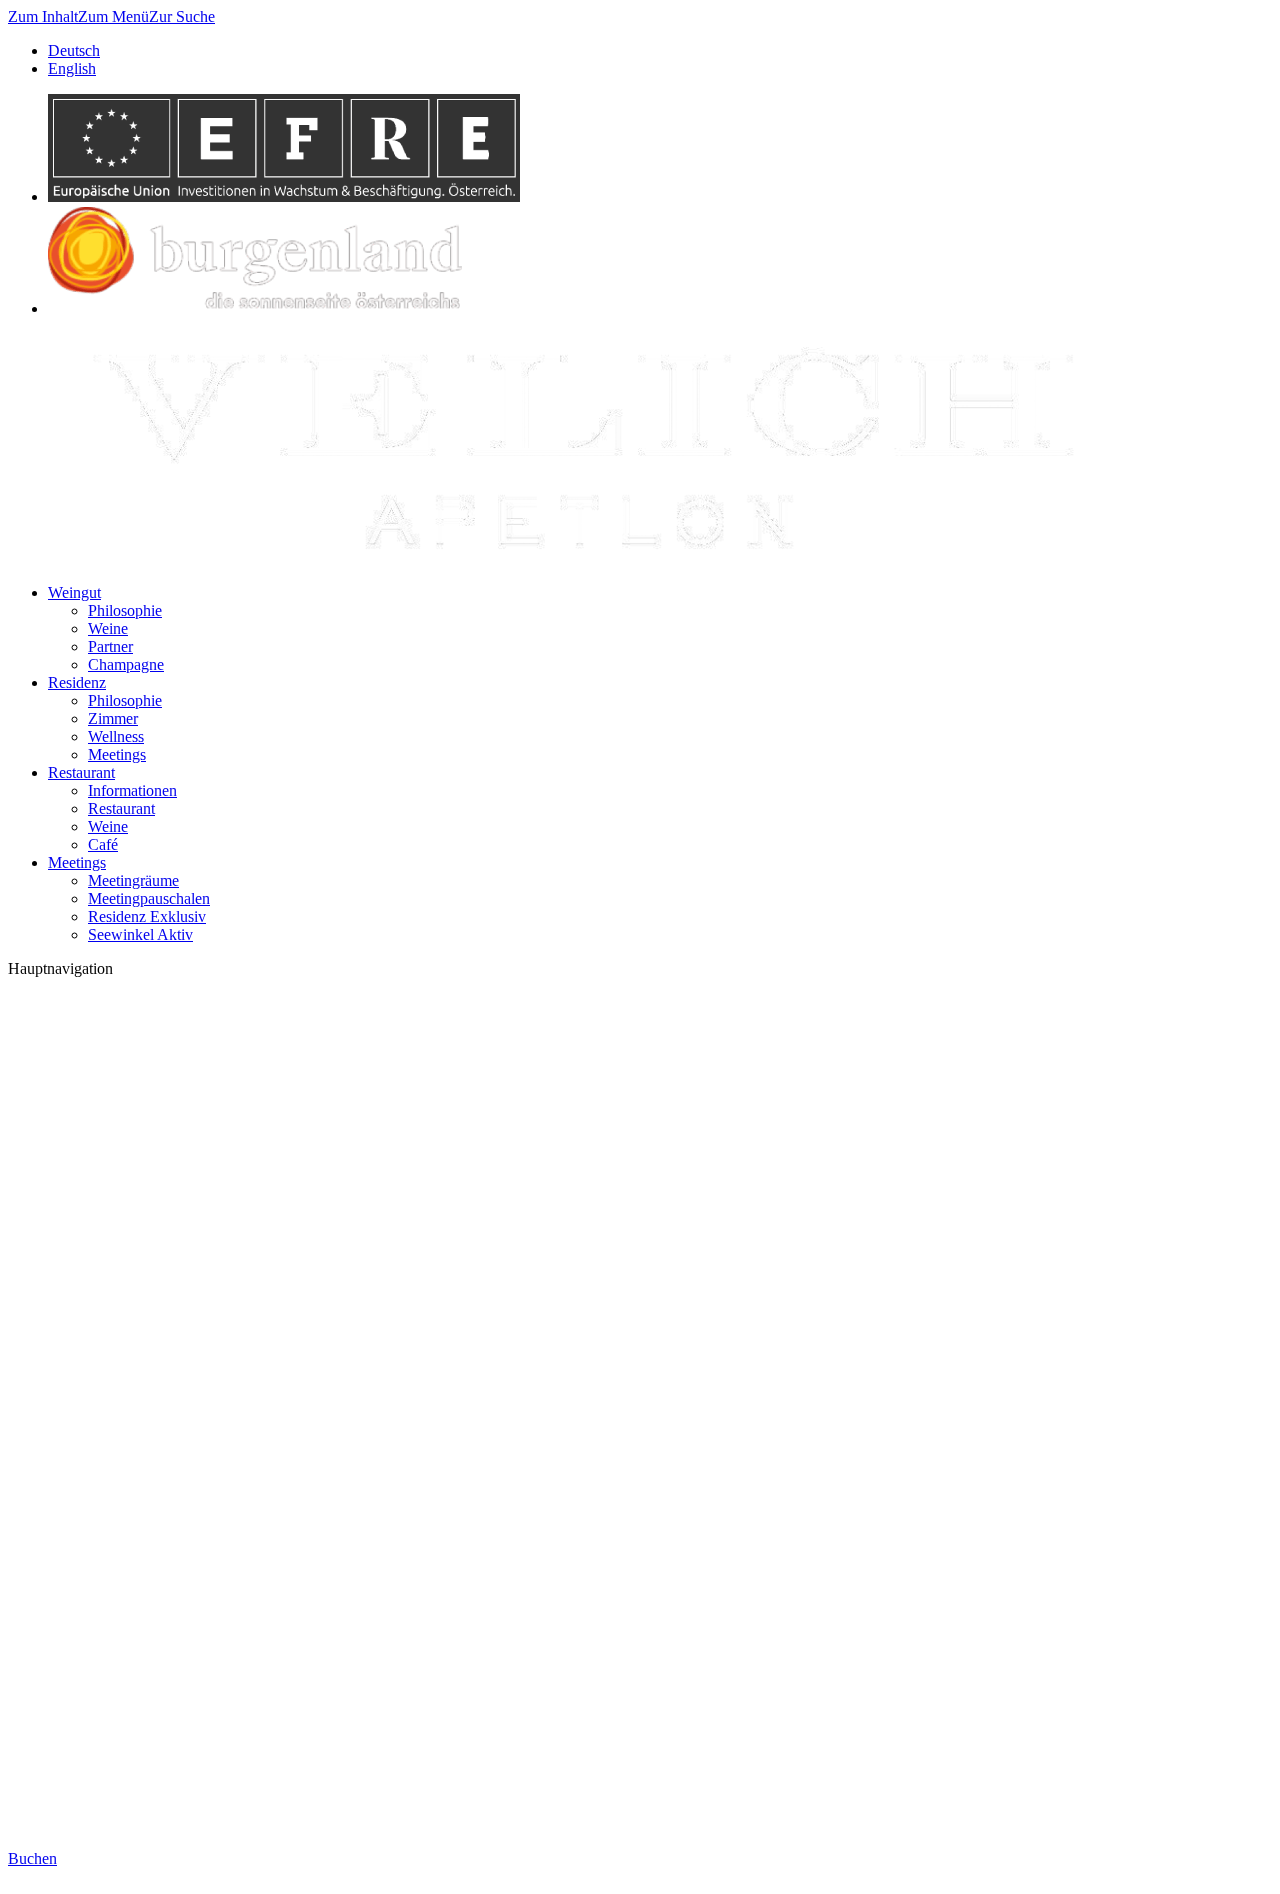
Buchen (32, 1858)
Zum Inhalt (43, 16)
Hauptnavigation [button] (60, 968)
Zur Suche (182, 16)
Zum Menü (113, 16)
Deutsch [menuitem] (74, 50)
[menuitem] (284, 196)
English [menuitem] (72, 68)
